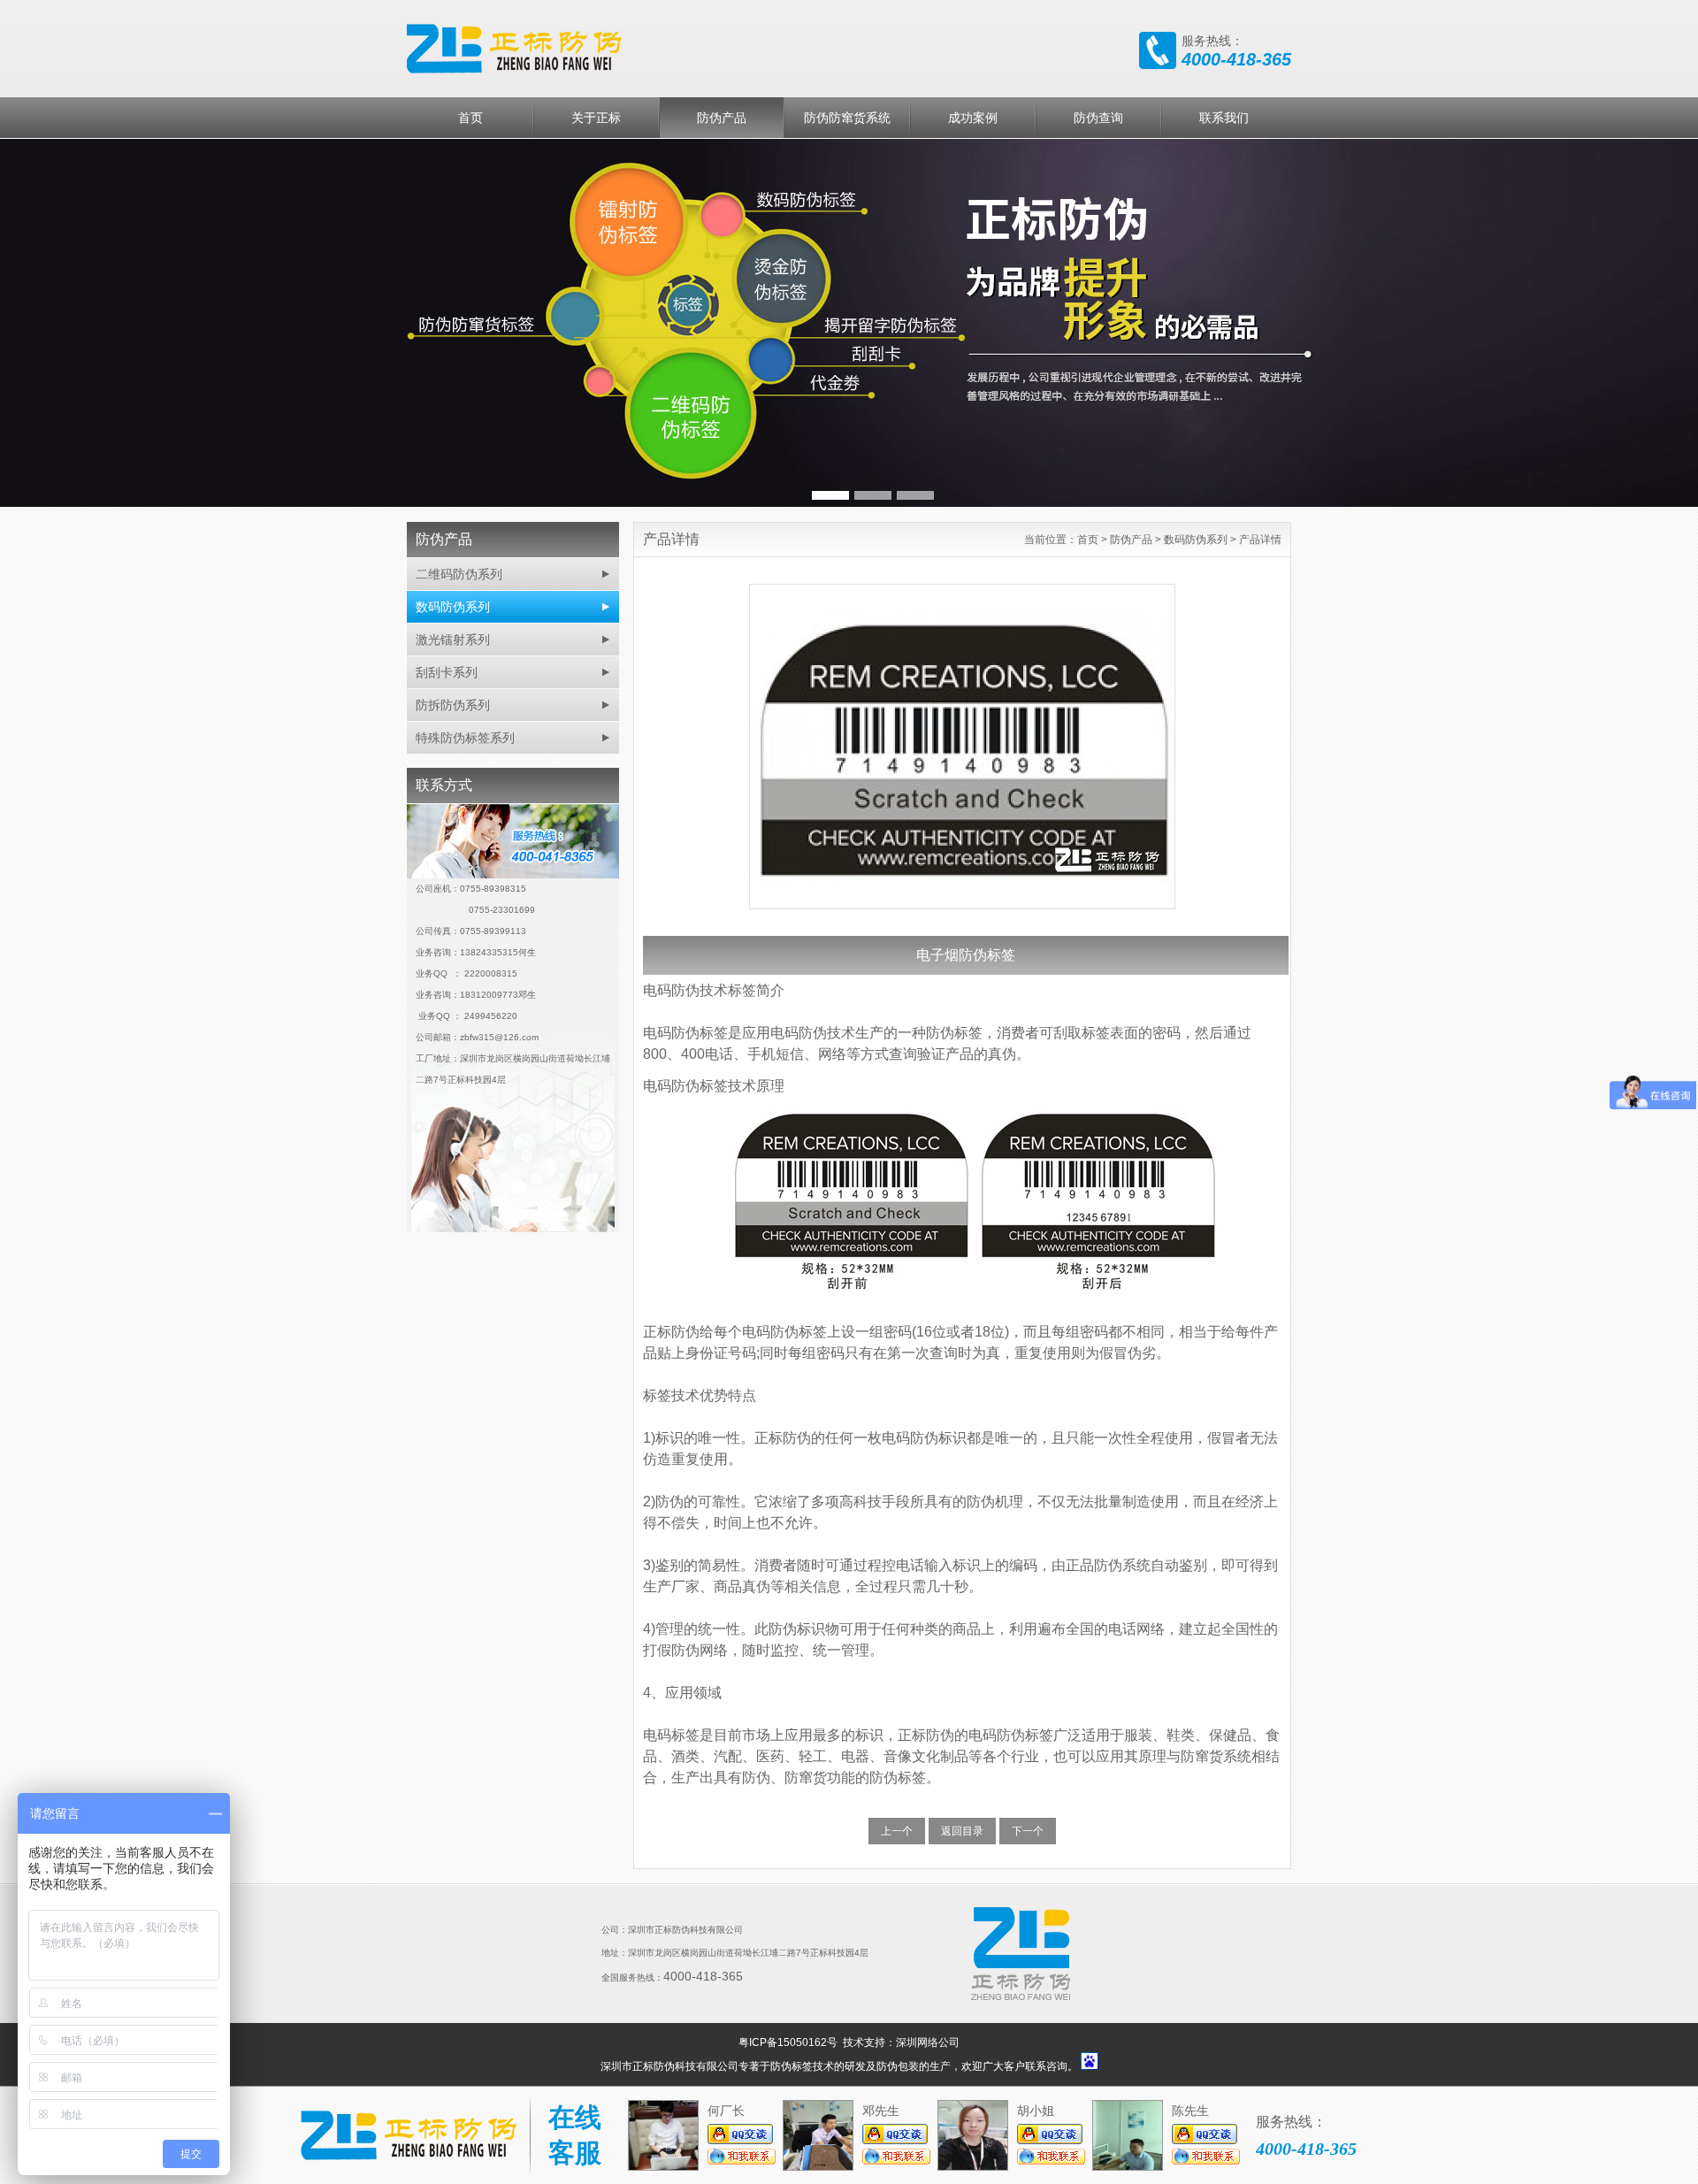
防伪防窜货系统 (847, 118)
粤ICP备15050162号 (789, 2042)
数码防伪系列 (453, 607)
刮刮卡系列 (447, 672)
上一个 (897, 1831)
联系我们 (1224, 118)
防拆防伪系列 (453, 705)
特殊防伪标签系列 (465, 738)
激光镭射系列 (453, 640)
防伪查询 (1098, 118)
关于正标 (596, 118)
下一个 (1028, 1831)
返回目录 (962, 1831)
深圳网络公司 (928, 2042)
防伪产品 (722, 118)
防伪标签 (792, 2066)
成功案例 (973, 118)
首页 (470, 118)
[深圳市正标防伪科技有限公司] (672, 47)
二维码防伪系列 (459, 574)
